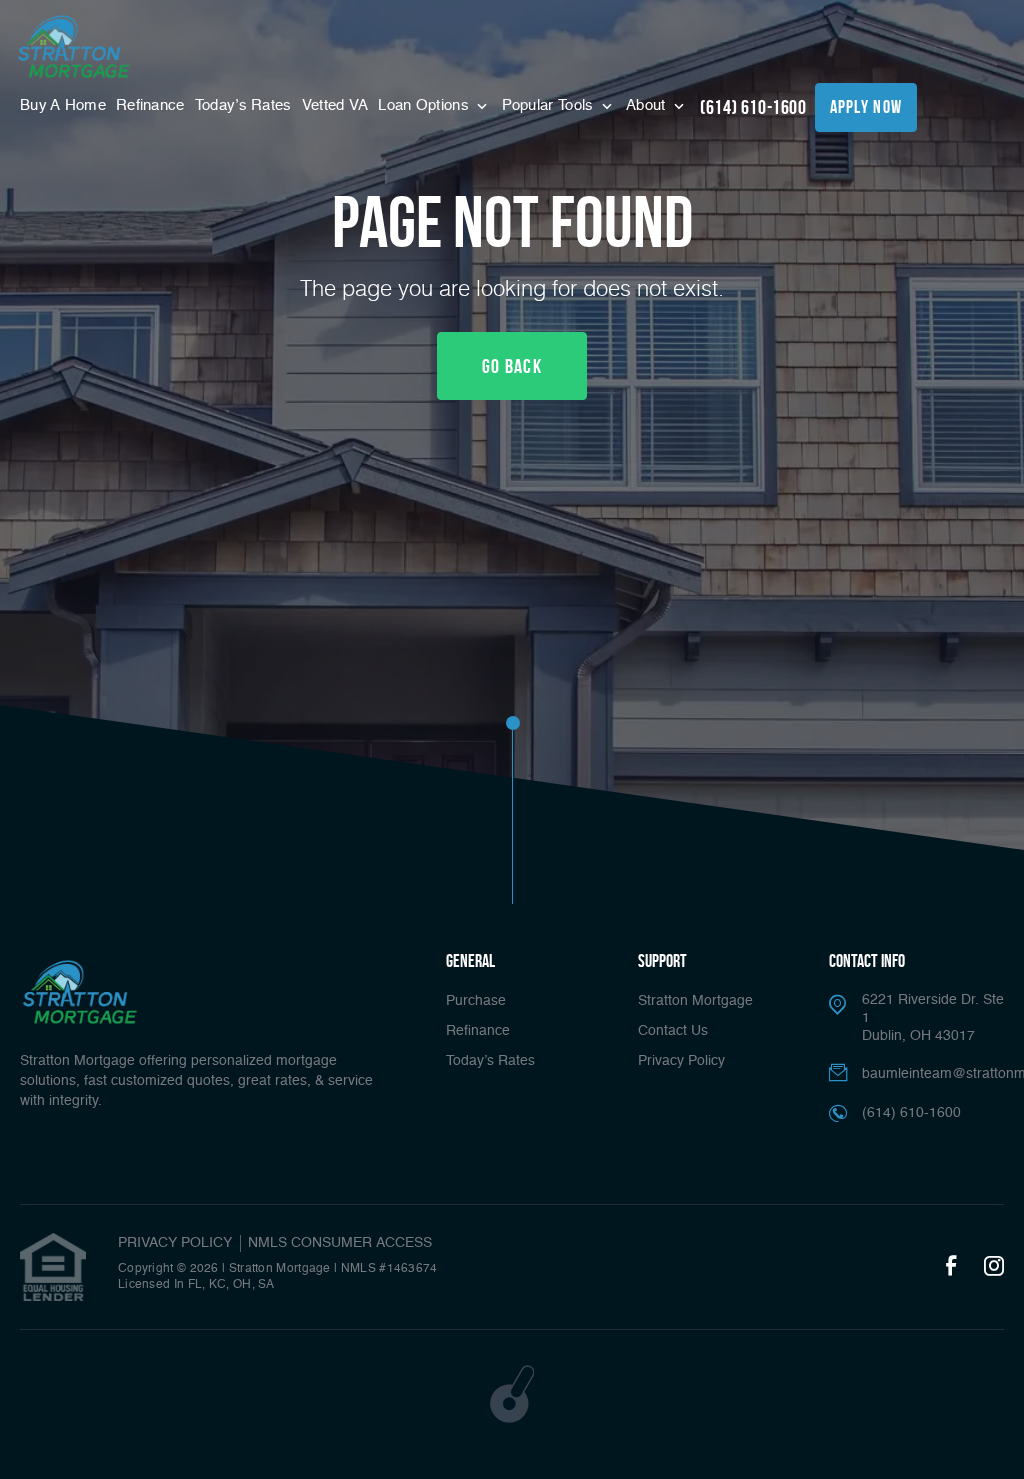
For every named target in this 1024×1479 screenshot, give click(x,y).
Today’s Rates (243, 105)
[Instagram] (994, 1267)
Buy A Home (63, 105)
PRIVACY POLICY (175, 1243)
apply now (866, 107)
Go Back (512, 366)
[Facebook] (951, 1267)
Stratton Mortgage (695, 1001)
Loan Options (425, 105)
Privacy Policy (681, 1061)
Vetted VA (335, 105)
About (648, 105)
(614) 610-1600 (753, 107)
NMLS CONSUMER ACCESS (340, 1243)
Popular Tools (550, 105)
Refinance (150, 105)
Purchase (476, 1001)
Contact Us (673, 1031)
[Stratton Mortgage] (74, 46)
